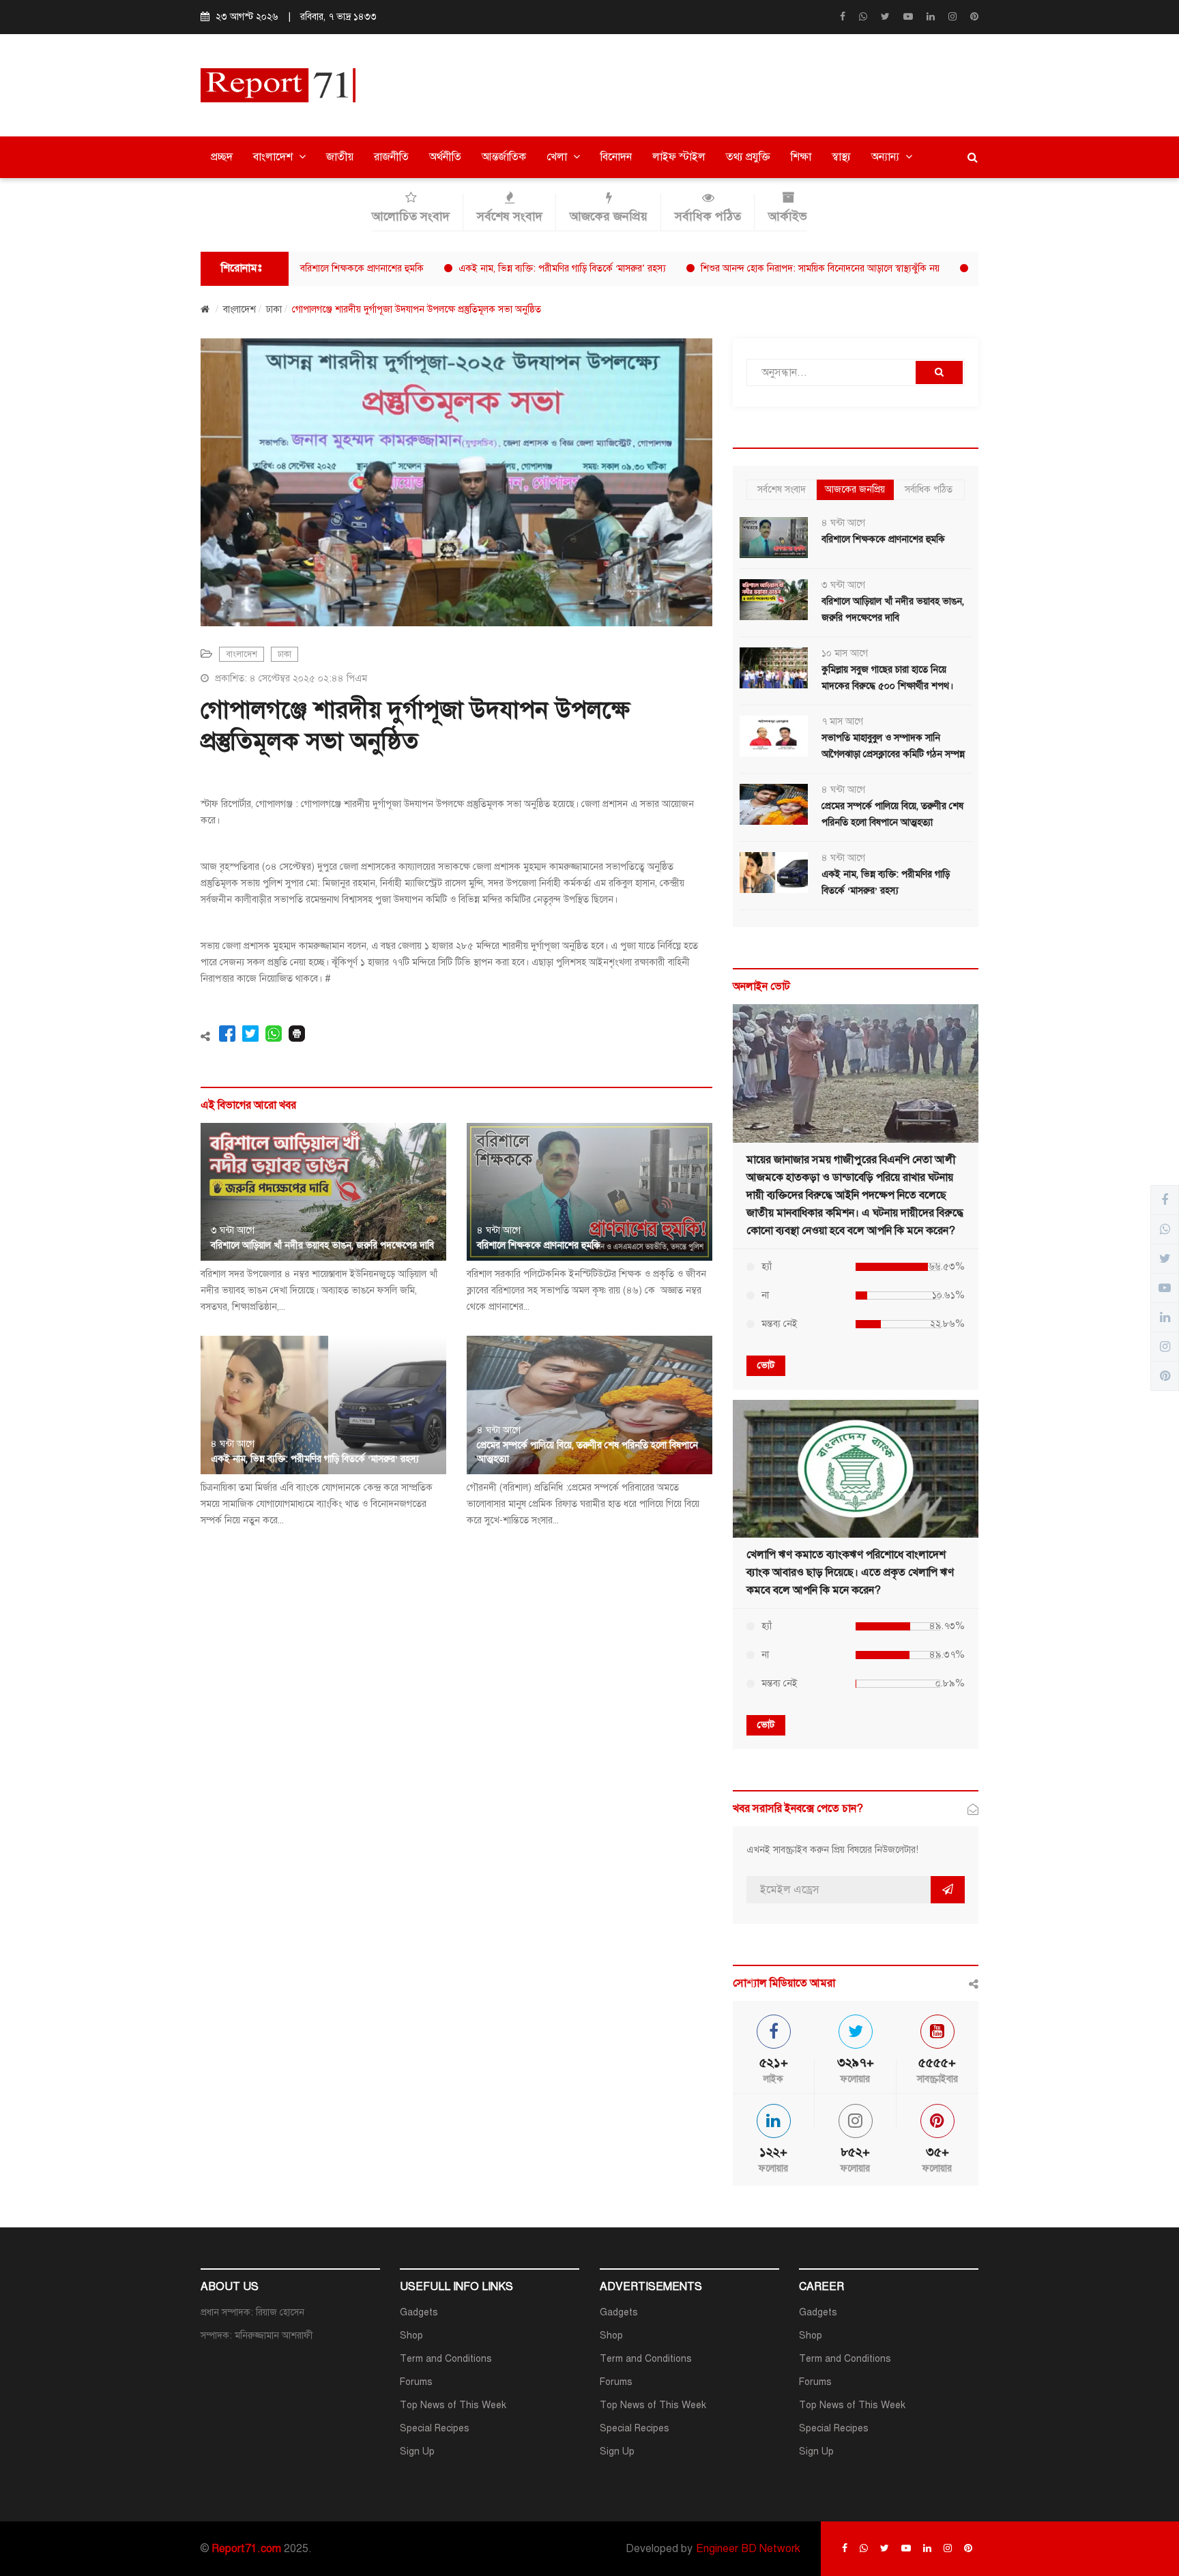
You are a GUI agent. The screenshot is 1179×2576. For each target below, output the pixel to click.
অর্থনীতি (445, 157)
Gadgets (419, 2312)
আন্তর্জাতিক (504, 157)
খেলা (558, 157)
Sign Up (417, 2451)
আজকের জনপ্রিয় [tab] (855, 489)
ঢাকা (274, 309)
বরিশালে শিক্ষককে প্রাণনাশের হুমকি (299, 268)
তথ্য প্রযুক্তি (748, 157)
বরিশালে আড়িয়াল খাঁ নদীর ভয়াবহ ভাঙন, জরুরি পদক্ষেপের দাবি (322, 1245)
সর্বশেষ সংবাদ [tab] (782, 489)
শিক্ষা (801, 157)
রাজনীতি (391, 157)
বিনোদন (616, 157)
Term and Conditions (446, 2359)
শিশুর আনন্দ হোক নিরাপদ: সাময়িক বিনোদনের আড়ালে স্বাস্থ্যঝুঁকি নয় (757, 268)
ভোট (766, 1365)
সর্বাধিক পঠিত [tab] (929, 489)
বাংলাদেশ (274, 157)
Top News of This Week (453, 2405)
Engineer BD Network (748, 2549)
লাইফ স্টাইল (679, 157)
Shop (411, 2336)
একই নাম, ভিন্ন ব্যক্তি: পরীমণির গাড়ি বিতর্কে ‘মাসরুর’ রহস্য (499, 268)
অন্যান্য (887, 157)
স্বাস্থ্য (841, 157)
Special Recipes (435, 2428)
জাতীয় (340, 157)
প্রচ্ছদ (222, 157)
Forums (416, 2382)
